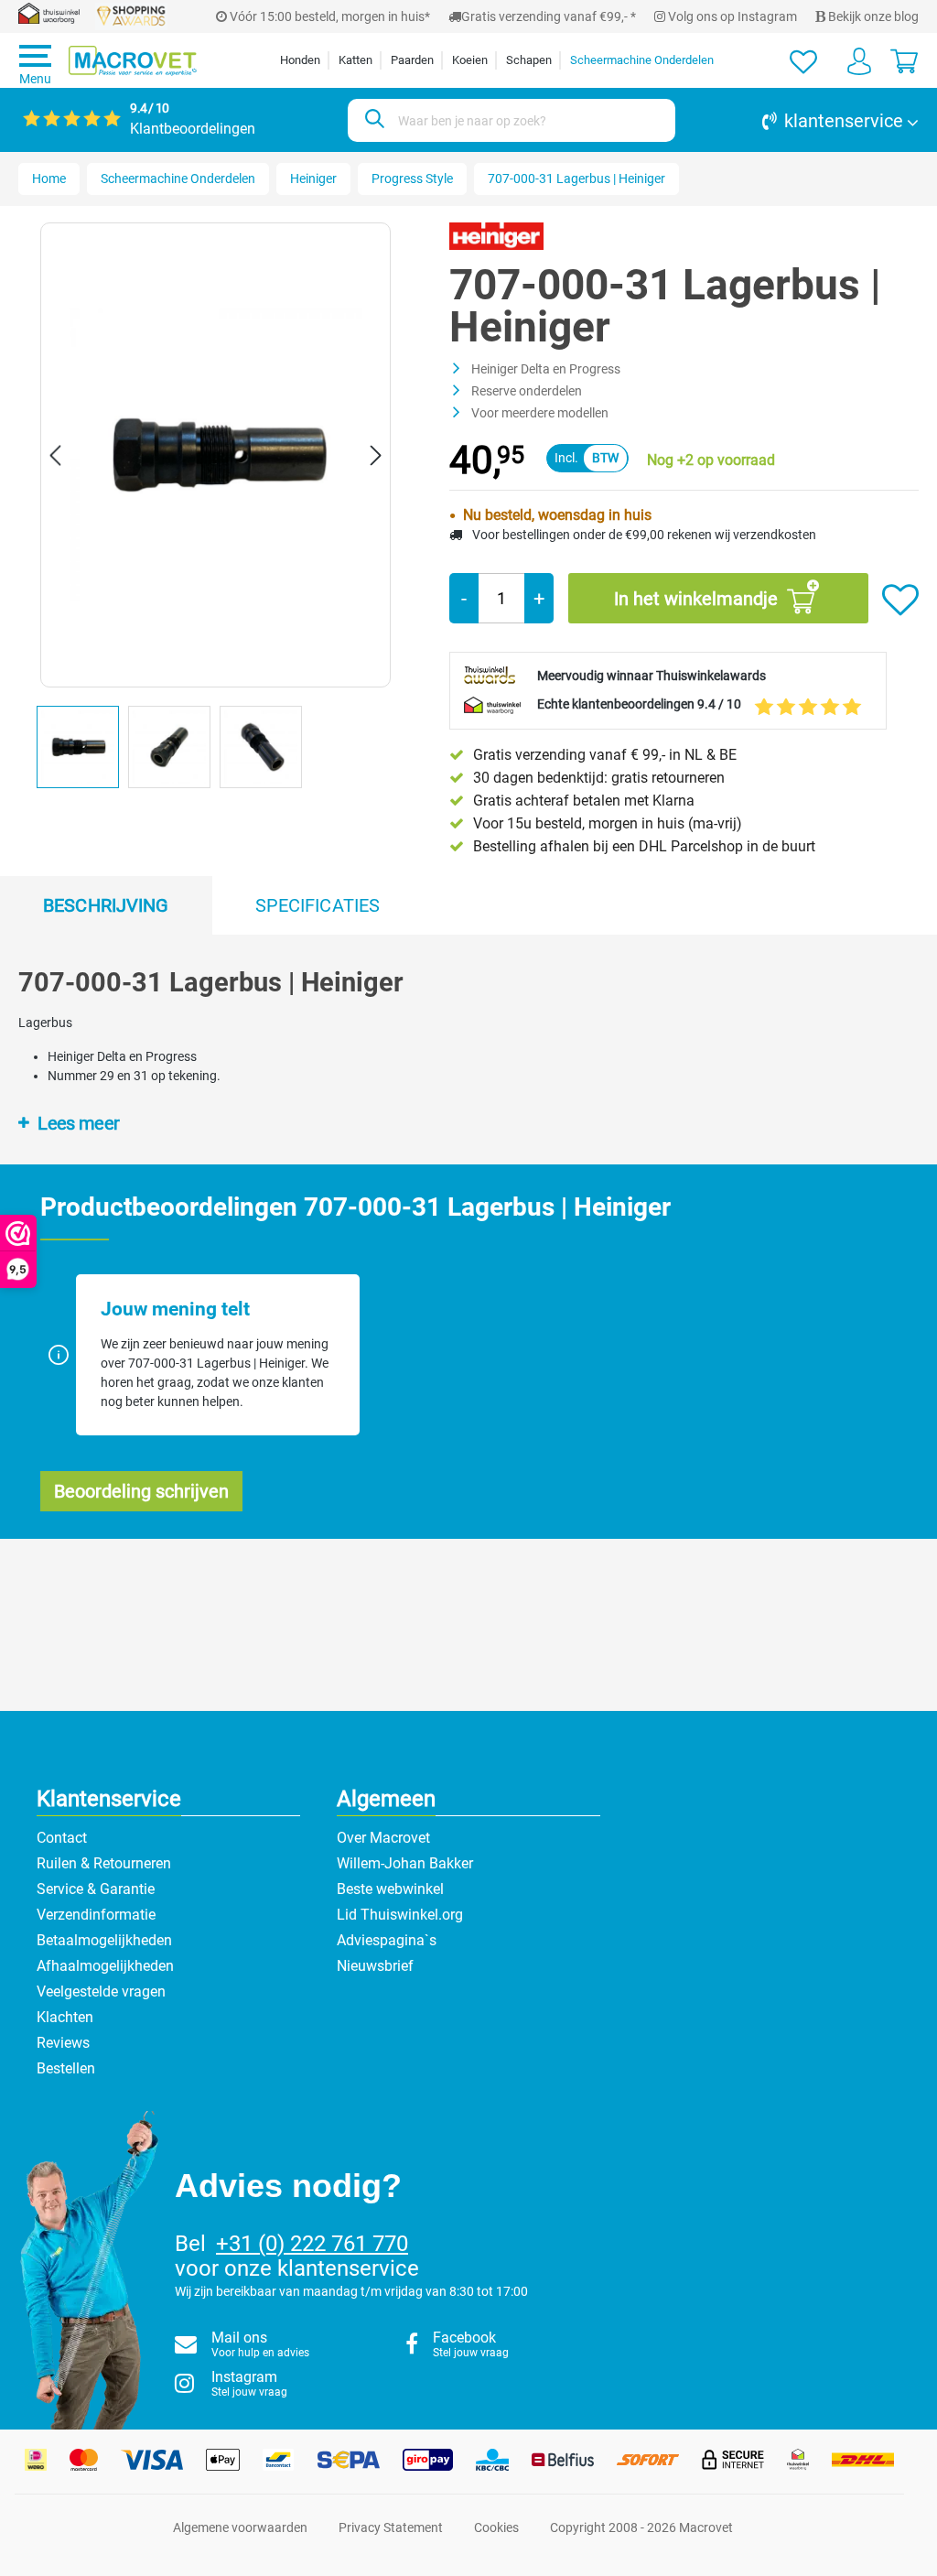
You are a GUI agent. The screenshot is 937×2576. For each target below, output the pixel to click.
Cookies (496, 2527)
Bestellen (66, 2068)
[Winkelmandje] (904, 60)
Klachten (65, 2017)
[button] (806, 121)
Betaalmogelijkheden (104, 1940)
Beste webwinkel (390, 1889)
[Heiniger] (496, 235)
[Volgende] (376, 455)
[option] (82, 752)
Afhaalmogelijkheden (105, 1966)
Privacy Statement (391, 2527)
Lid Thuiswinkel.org (400, 1915)
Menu (35, 79)
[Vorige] (55, 455)
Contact (62, 1838)
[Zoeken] (372, 120)
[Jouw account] (859, 60)
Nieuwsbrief (375, 1966)
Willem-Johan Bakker (405, 1863)
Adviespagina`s (387, 1940)
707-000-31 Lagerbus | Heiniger (576, 179)
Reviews (63, 2043)
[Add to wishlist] (900, 601)
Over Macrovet (383, 1838)
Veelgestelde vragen (101, 1992)
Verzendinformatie (96, 1915)
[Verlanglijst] (803, 60)
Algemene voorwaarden (240, 2527)
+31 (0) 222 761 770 (312, 2244)
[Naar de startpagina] (133, 61)
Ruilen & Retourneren (104, 1863)
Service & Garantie (96, 1889)
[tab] (106, 905)
